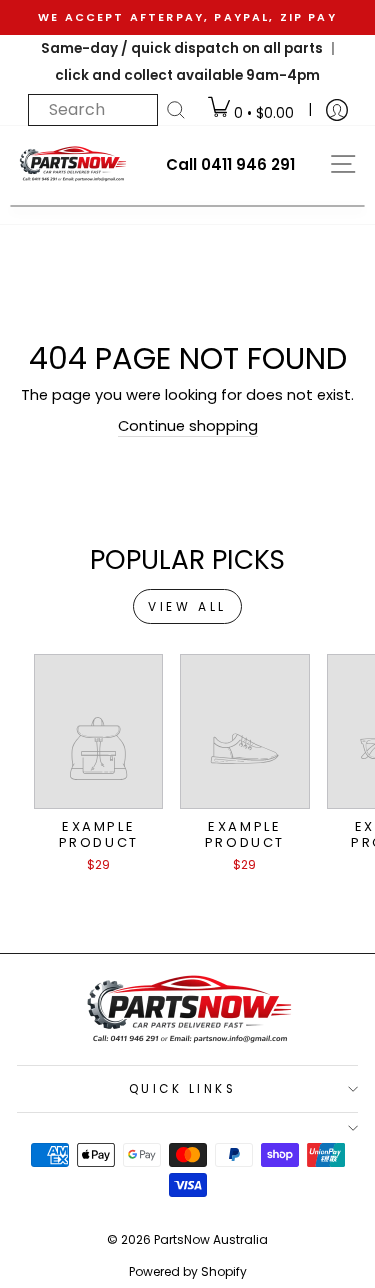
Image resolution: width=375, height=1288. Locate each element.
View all (187, 606)
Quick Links (183, 1089)
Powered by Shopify (188, 1271)
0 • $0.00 (262, 113)
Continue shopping (188, 426)
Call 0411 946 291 (230, 164)
